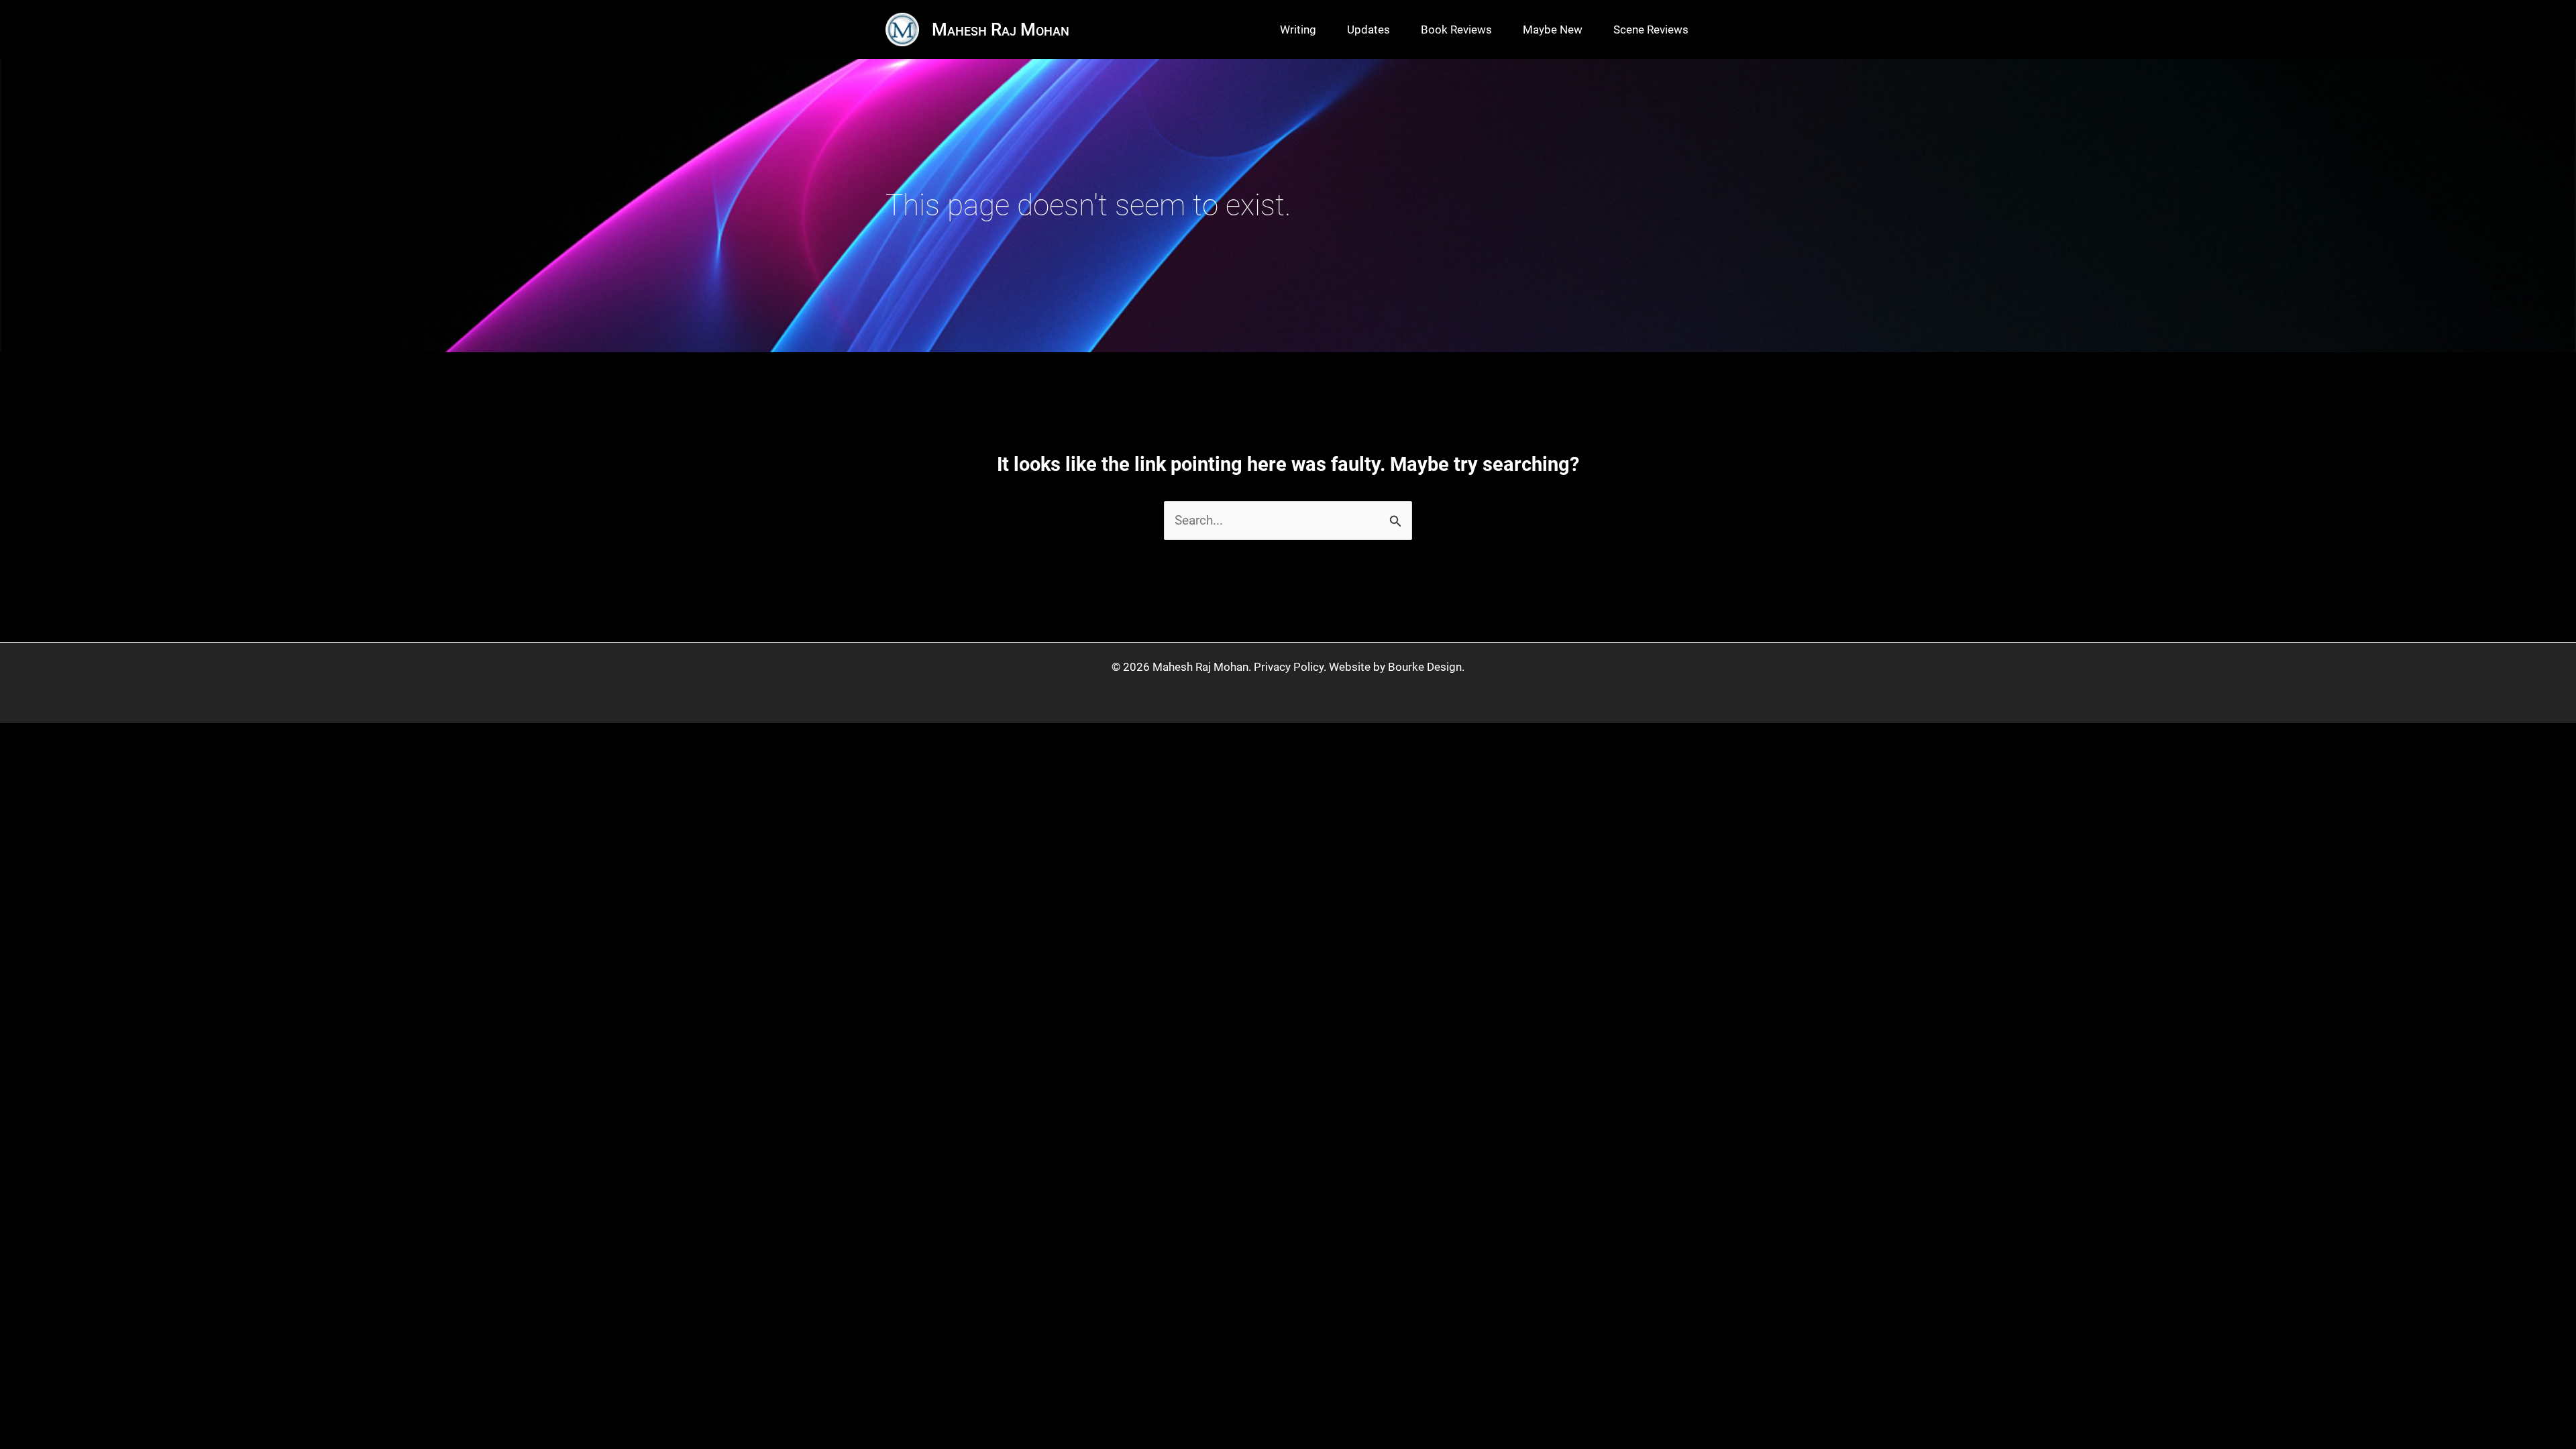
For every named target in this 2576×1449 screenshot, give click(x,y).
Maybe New (1553, 30)
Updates (1368, 30)
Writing (1298, 30)
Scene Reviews (1651, 30)
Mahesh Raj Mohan (1001, 30)
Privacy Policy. (1290, 667)
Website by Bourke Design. (1397, 667)
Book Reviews (1456, 30)
